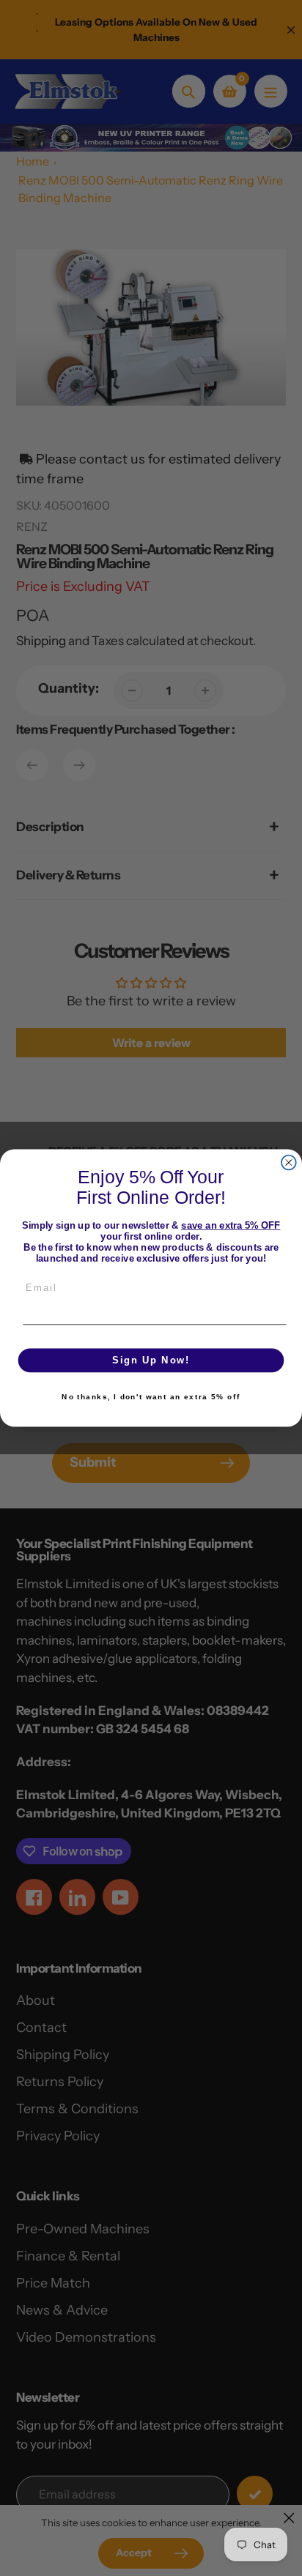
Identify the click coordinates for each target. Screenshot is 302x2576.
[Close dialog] (289, 1163)
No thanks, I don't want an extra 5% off (151, 1397)
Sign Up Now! (151, 1360)
